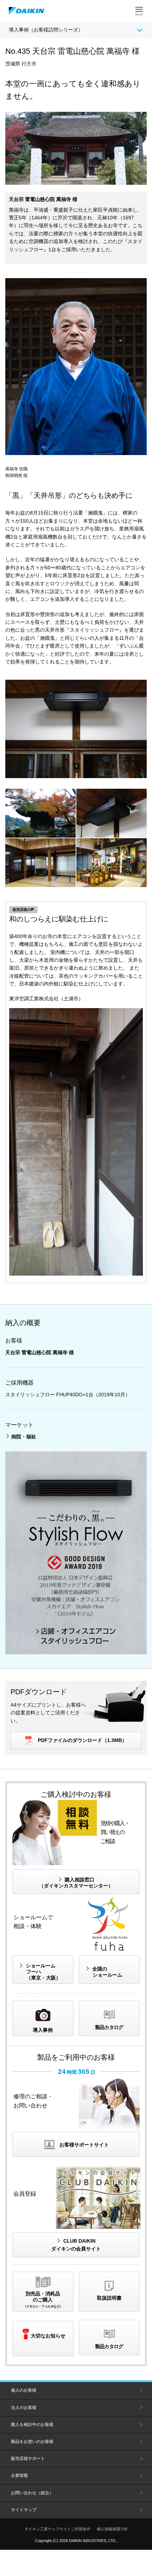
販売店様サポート (28, 2459)
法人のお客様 (24, 2408)
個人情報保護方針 (112, 2529)
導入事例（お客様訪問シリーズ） (46, 30)
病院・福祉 (24, 1437)
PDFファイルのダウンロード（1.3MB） (82, 1740)
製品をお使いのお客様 (32, 2442)
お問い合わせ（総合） (32, 2493)
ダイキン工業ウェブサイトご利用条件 (57, 2529)
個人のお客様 (24, 2390)
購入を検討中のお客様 (32, 2425)
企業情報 (19, 2476)
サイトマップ (24, 2510)
